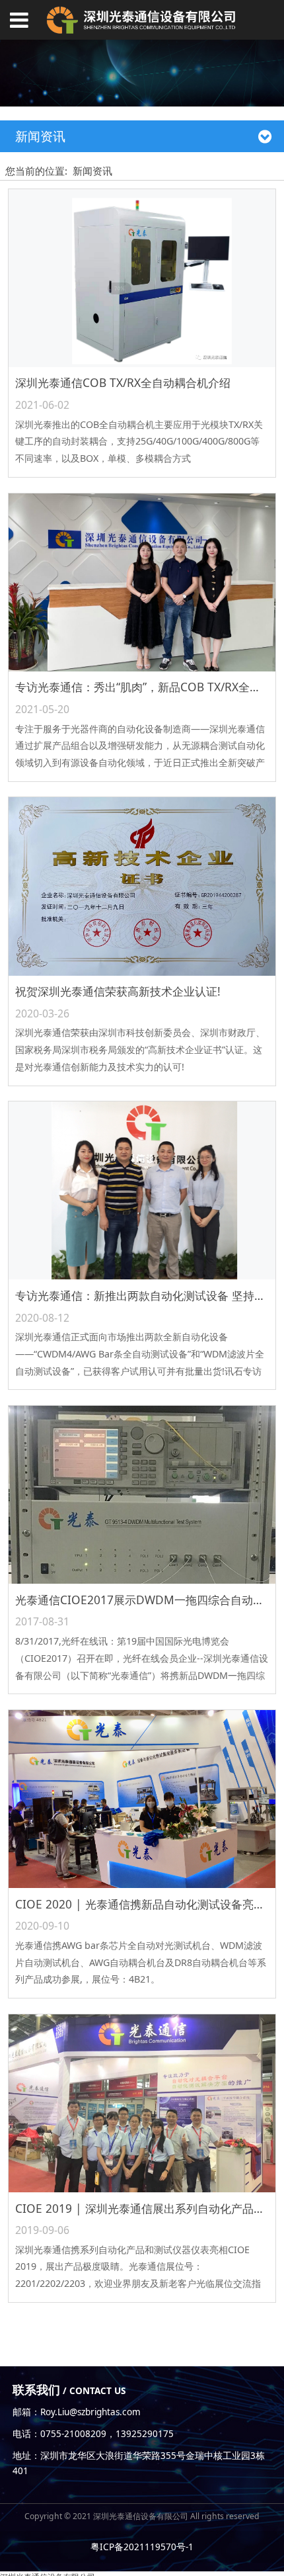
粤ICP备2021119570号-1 (142, 2547)
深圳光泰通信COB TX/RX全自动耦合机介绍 (123, 383)
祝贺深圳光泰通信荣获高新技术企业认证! (118, 991)
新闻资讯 (92, 171)
